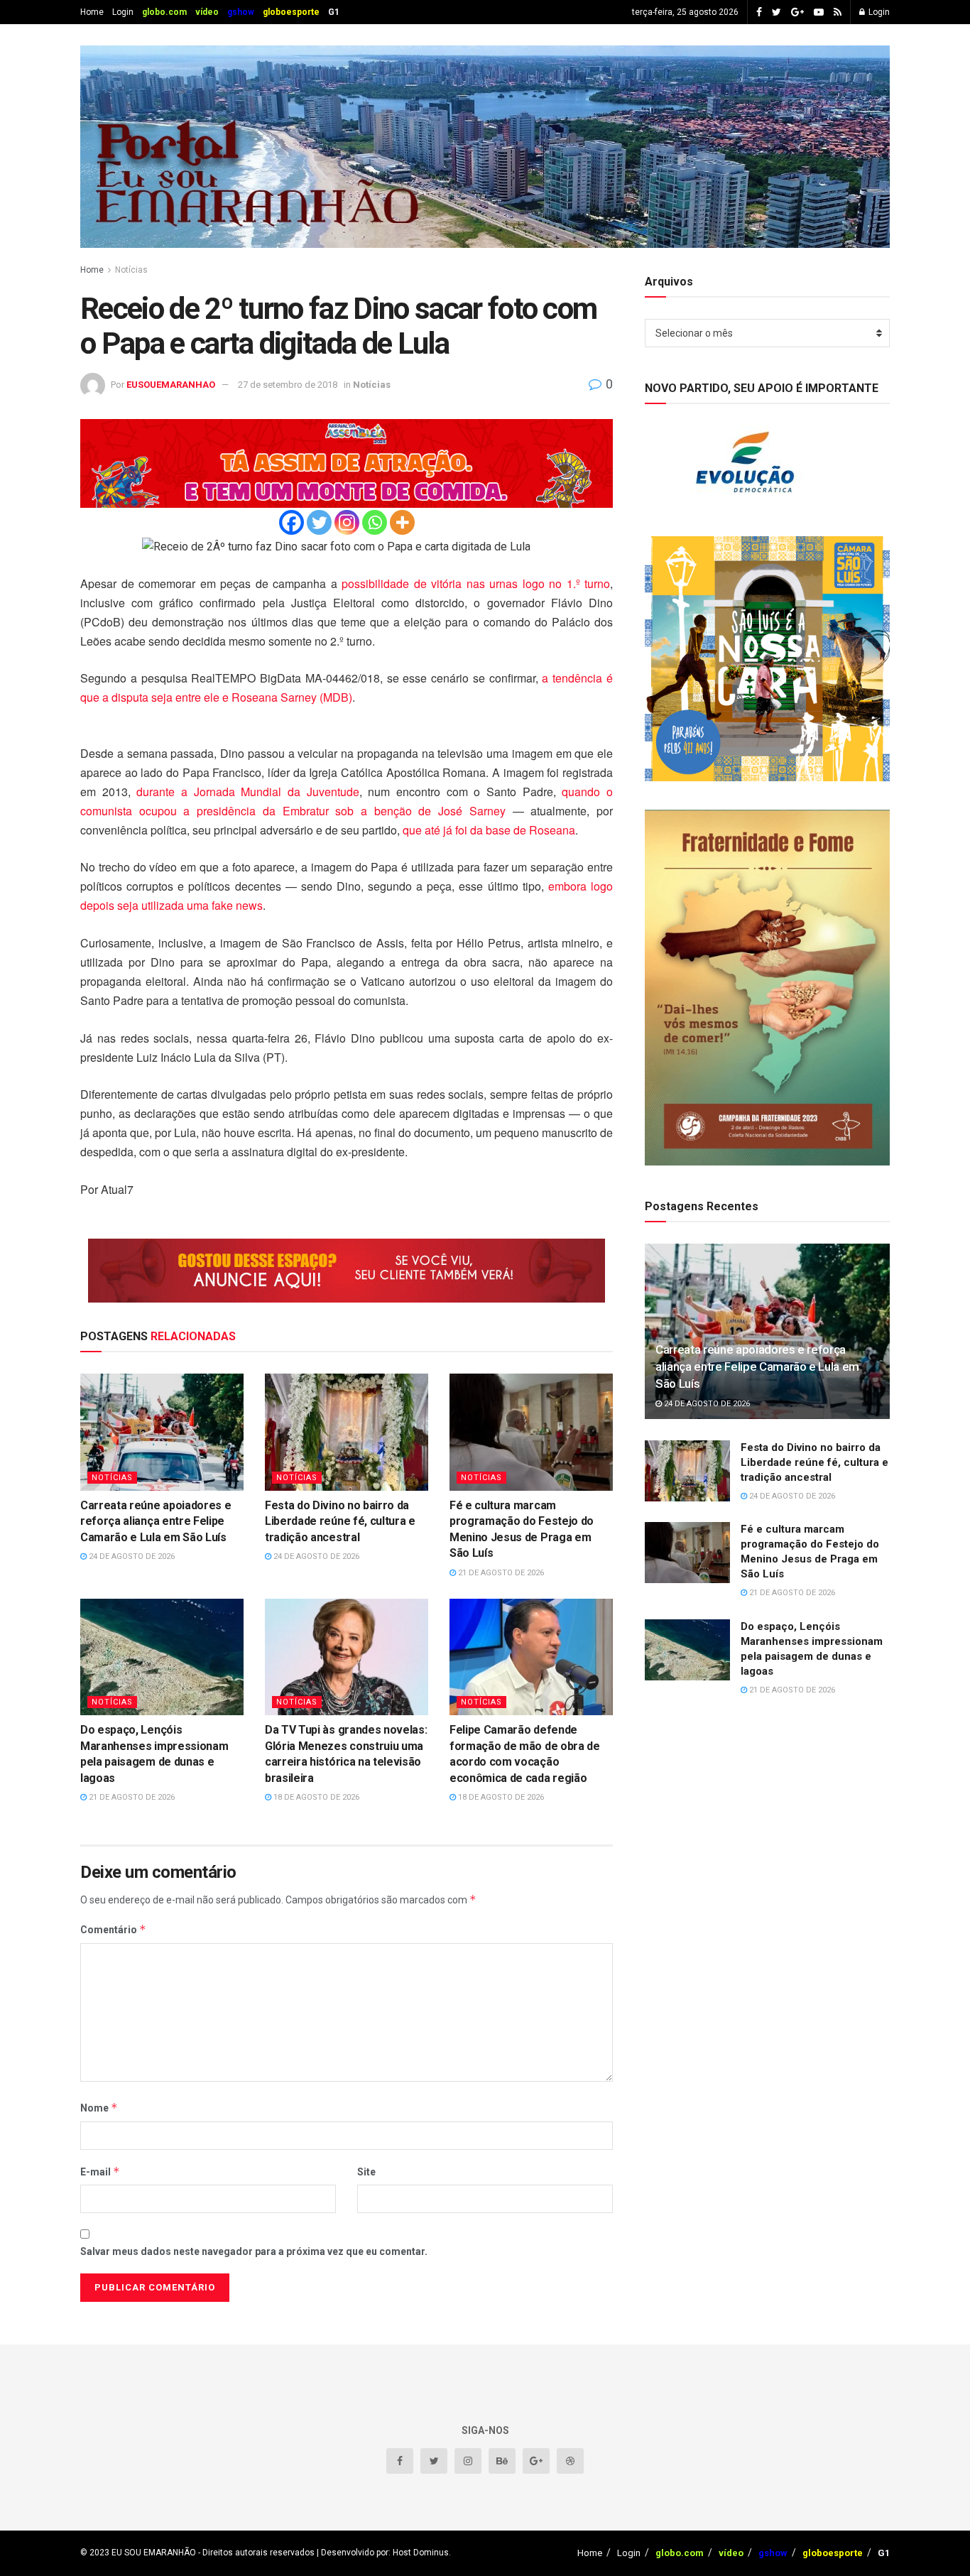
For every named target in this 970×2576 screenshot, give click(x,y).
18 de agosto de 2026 (315, 1797)
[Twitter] (319, 522)
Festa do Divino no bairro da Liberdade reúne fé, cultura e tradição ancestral (340, 1521)
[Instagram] (347, 522)
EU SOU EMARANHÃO (154, 2553)
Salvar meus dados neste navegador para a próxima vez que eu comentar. (254, 2251)
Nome (99, 2108)
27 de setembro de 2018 (288, 385)
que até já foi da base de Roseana (489, 830)
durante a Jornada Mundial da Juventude (247, 792)
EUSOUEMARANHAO (171, 385)
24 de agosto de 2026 (131, 1556)
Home (92, 12)
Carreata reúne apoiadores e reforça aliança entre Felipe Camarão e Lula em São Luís (156, 1521)
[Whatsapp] (375, 522)
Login (123, 12)
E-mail (100, 2172)
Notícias (131, 270)
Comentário (113, 1929)
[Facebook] (291, 522)
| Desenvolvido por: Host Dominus (382, 2553)
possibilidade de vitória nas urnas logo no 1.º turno (476, 583)
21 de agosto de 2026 (500, 1573)
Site (366, 2172)
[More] (402, 522)
